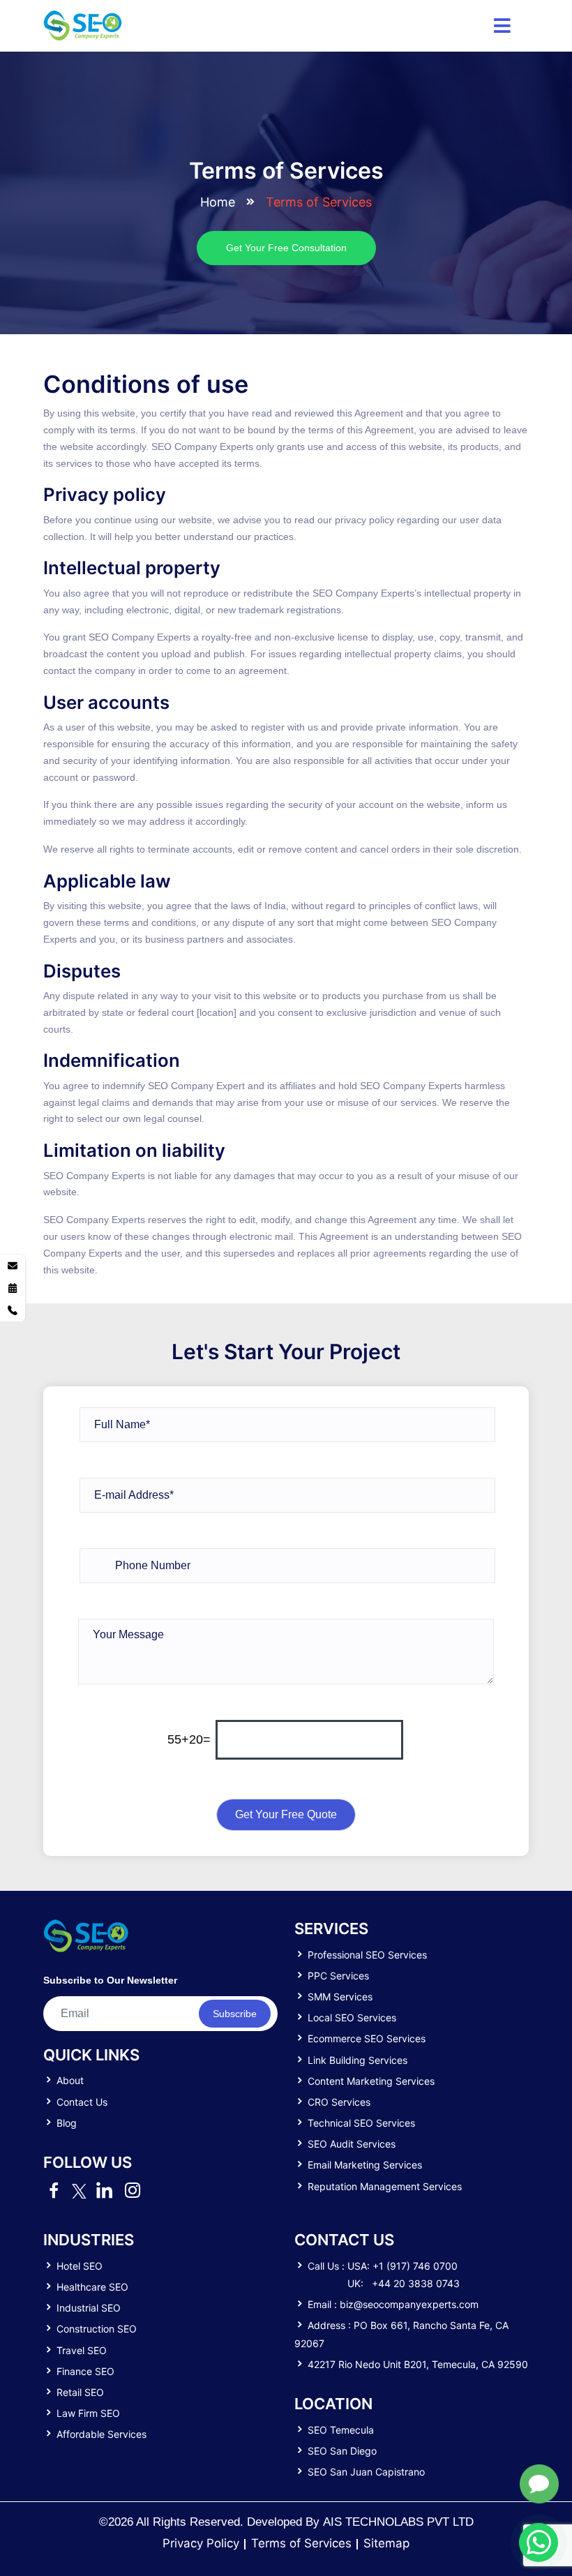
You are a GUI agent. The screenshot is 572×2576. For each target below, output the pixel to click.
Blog (67, 2123)
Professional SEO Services (367, 1955)
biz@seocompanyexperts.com (409, 2304)
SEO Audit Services (352, 2144)
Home (218, 202)
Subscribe (235, 2014)
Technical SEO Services (361, 2123)
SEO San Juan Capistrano (366, 2472)
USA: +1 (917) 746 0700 (402, 2266)
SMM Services (340, 1997)
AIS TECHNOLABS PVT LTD (398, 2522)
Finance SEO (85, 2371)
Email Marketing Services (365, 2165)
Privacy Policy (201, 2543)
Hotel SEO (80, 2266)
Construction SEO (97, 2329)
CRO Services (339, 2102)
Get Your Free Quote (286, 1814)
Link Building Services (357, 2060)
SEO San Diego (342, 2451)
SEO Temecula (341, 2430)
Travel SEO (82, 2350)
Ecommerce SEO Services (367, 2038)
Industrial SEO (89, 2308)
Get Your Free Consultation (286, 248)
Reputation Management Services (385, 2186)
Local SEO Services (352, 2017)
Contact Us (82, 2102)
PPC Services (338, 1976)
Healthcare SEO (92, 2287)
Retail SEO (80, 2392)
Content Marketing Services (371, 2081)
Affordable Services (101, 2434)
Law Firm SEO (88, 2413)
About (70, 2080)
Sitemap (386, 2543)
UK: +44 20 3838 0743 (404, 2283)
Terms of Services (301, 2543)
